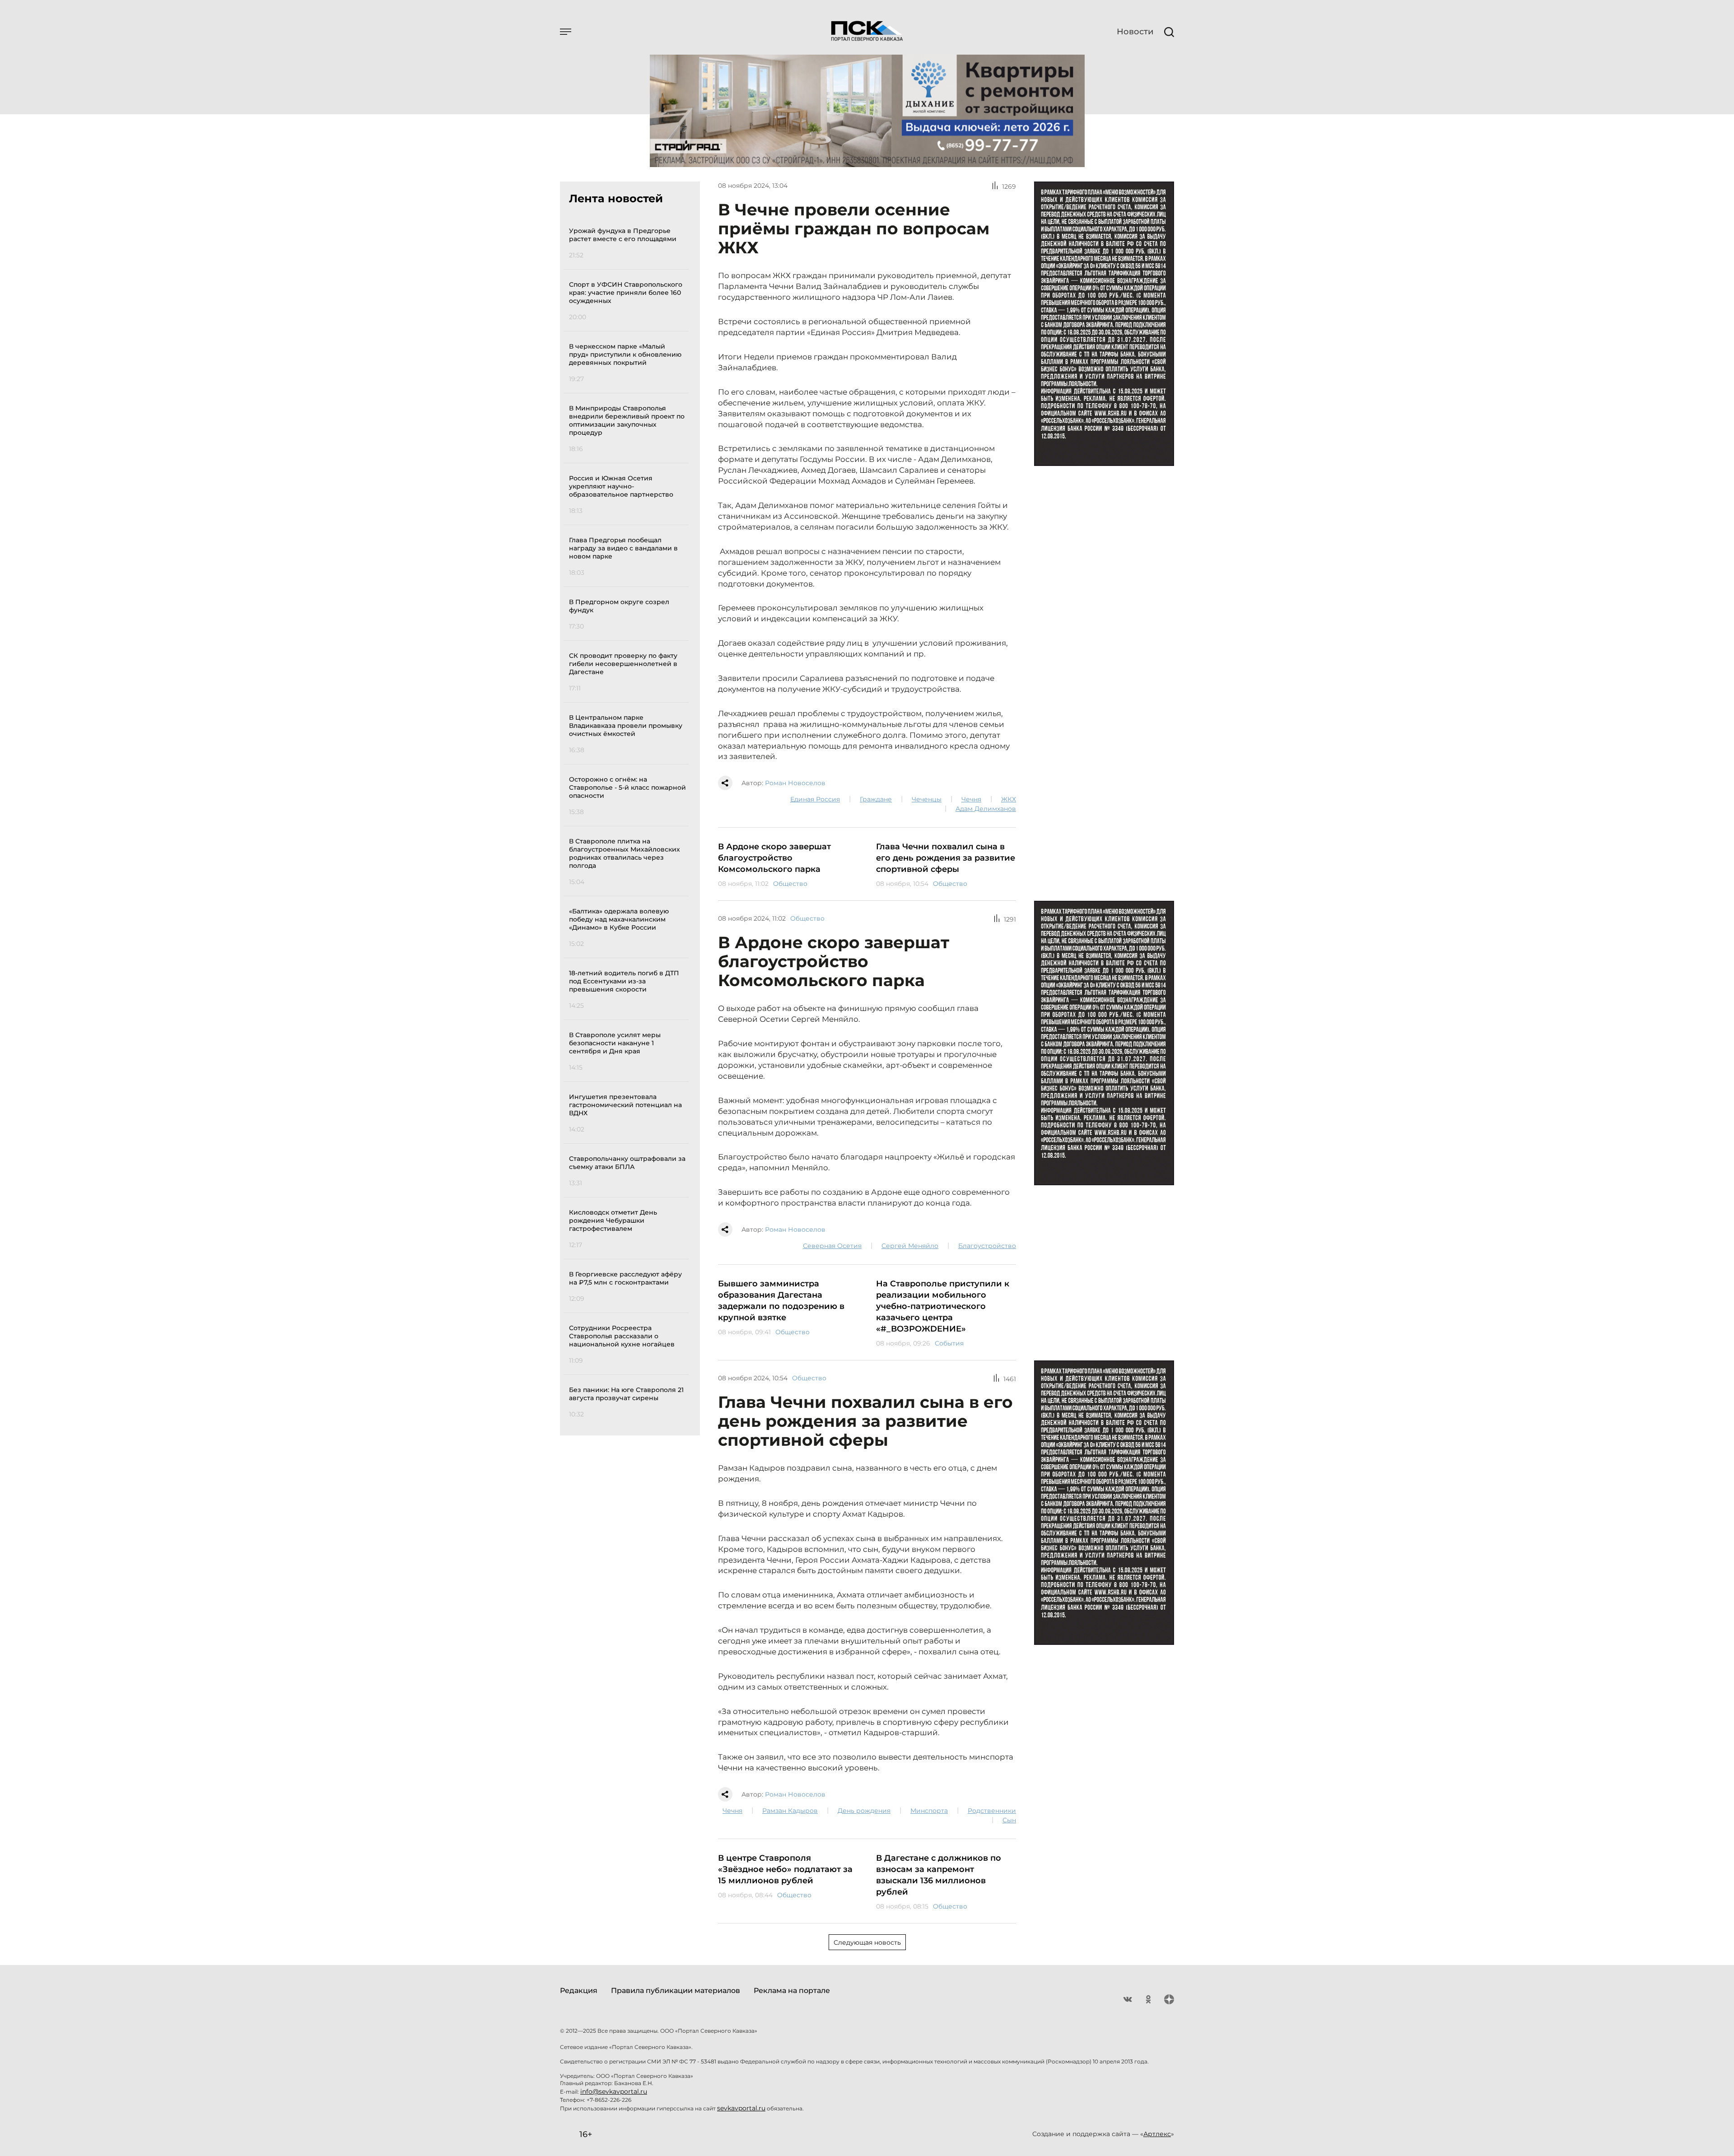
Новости (1135, 32)
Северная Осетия (832, 1246)
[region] (629, 821)
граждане (876, 799)
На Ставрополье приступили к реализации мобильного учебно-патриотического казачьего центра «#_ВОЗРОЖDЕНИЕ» (943, 1306)
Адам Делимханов (986, 809)
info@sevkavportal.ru (614, 2091)
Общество (790, 884)
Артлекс (1157, 2134)
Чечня (971, 799)
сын (1009, 1820)
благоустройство (987, 1246)
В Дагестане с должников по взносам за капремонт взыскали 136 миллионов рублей (939, 1875)
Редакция (579, 1991)
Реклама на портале (792, 1991)
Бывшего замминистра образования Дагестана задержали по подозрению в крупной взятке (781, 1301)
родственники (992, 1811)
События (949, 1343)
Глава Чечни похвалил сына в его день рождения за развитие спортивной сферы (946, 858)
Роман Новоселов (795, 783)
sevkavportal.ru (741, 2108)
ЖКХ (1009, 799)
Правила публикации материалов (676, 1991)
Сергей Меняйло (910, 1246)
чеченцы (927, 799)
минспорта (929, 1811)
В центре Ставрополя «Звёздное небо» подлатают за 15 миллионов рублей (785, 1869)
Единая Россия (815, 799)
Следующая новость (867, 1942)
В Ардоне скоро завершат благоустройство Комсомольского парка (774, 858)
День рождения (864, 1811)
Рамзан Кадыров (790, 1811)
